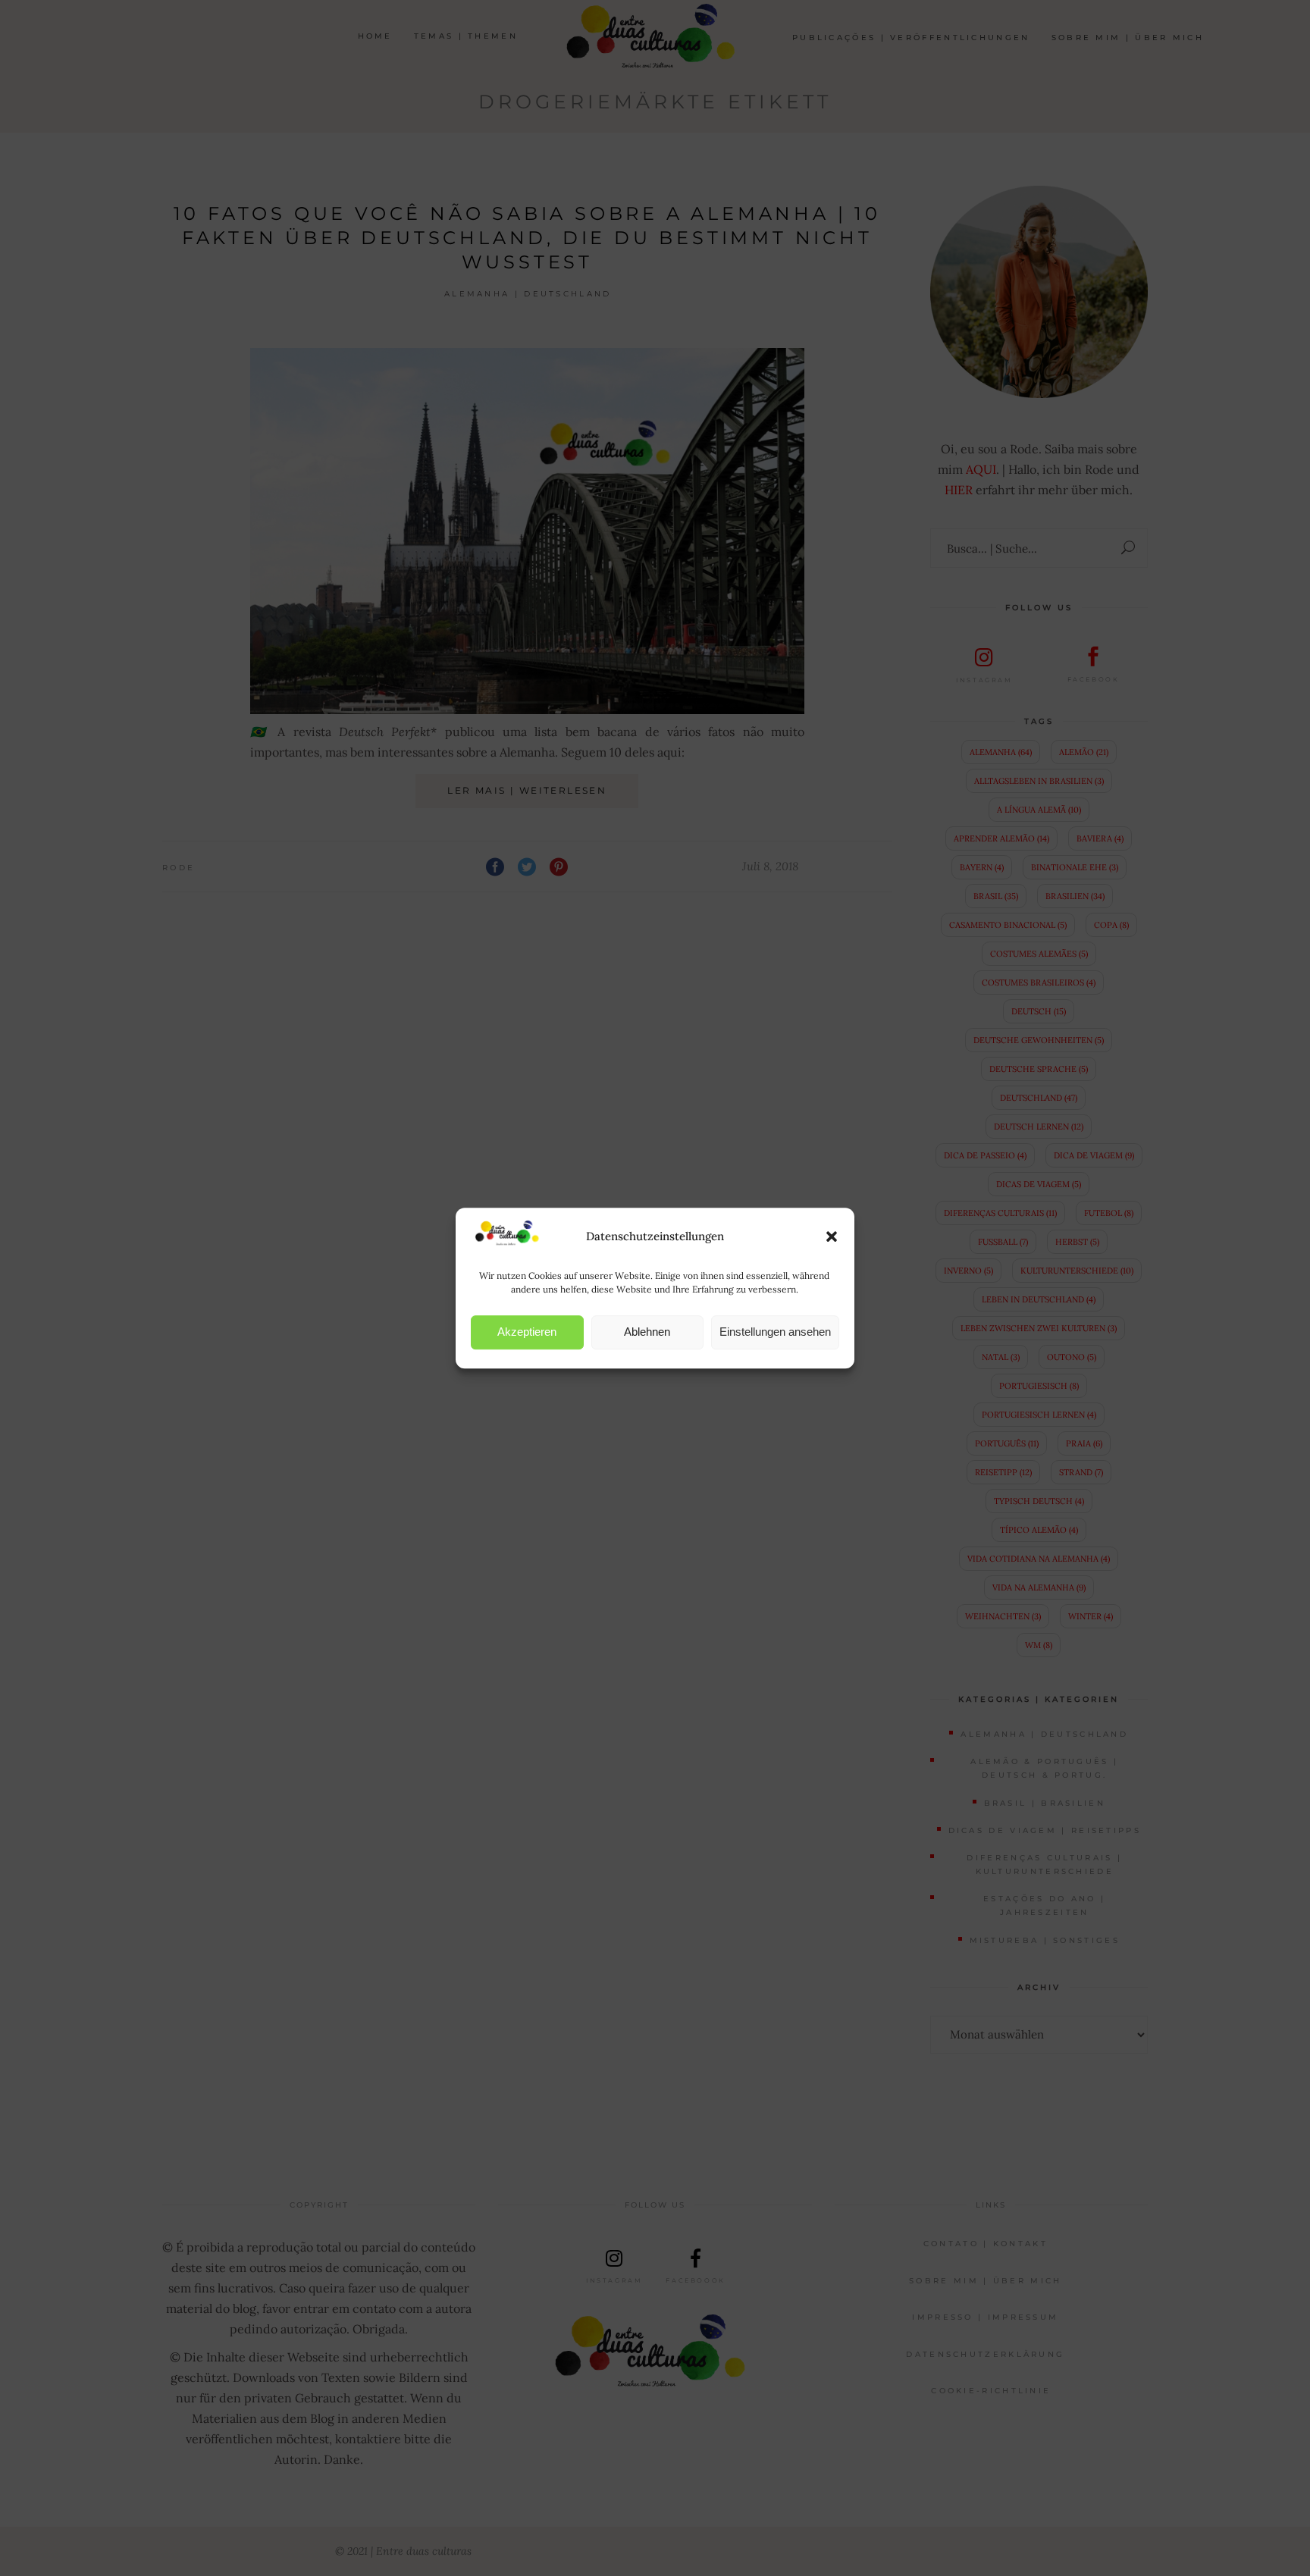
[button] (832, 1236)
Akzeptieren (527, 1332)
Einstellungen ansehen (775, 1332)
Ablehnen (647, 1332)
